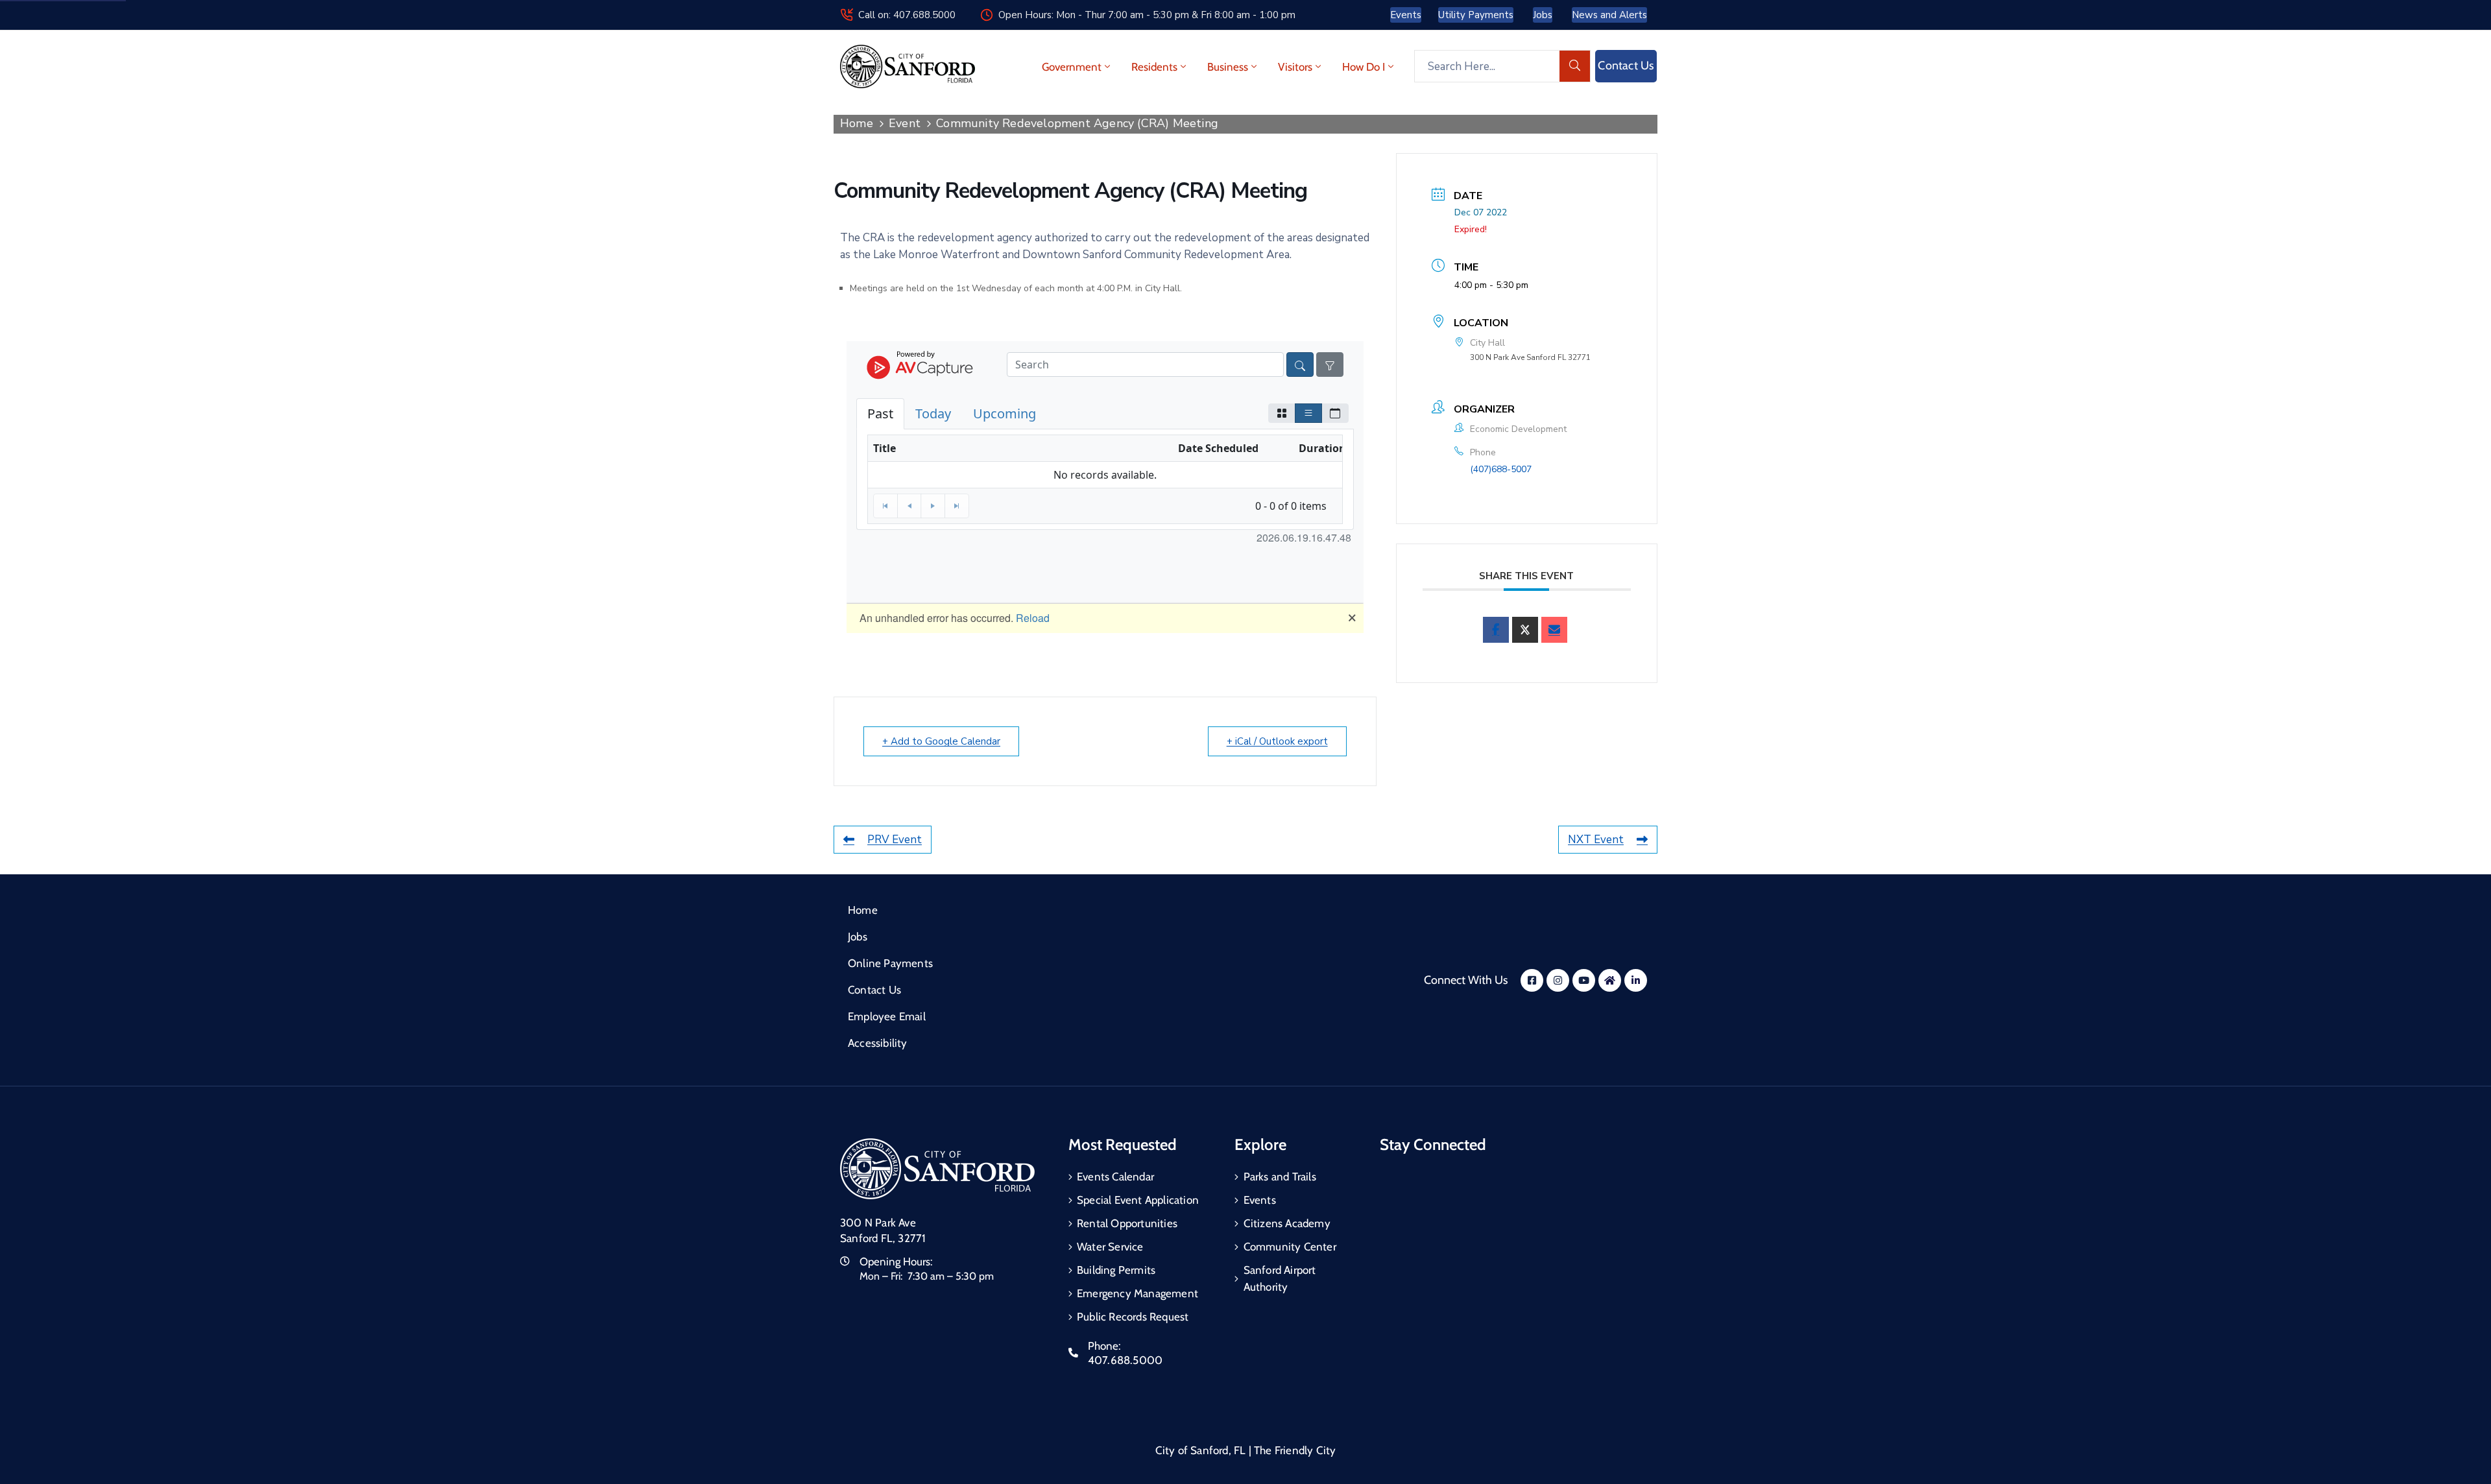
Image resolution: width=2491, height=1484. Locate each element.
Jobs (858, 937)
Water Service (1110, 1247)
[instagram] (1558, 980)
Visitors (1295, 67)
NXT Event (1596, 840)
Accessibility (878, 1043)
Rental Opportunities (1127, 1223)
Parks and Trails (1280, 1177)
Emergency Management (1137, 1293)
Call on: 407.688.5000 (907, 15)
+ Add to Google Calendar (941, 741)
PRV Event (895, 840)
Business (1228, 67)
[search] (1575, 66)
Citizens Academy (1287, 1223)
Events (1260, 1200)
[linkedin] (1636, 980)
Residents (1154, 67)
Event (905, 123)
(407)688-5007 (1501, 469)
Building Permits (1116, 1270)
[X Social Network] (1525, 630)
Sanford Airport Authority (1280, 1278)
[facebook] (1496, 630)
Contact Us (874, 990)
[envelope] (1554, 630)
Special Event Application (1138, 1200)
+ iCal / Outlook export (1277, 741)
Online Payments (890, 963)
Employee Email (887, 1016)
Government (1072, 67)
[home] (1610, 980)
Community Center (1290, 1247)
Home (857, 123)
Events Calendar (1115, 1177)
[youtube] (1584, 980)
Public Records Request (1133, 1317)
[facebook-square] (1532, 980)
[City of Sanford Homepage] (937, 1169)
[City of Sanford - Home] (908, 66)
